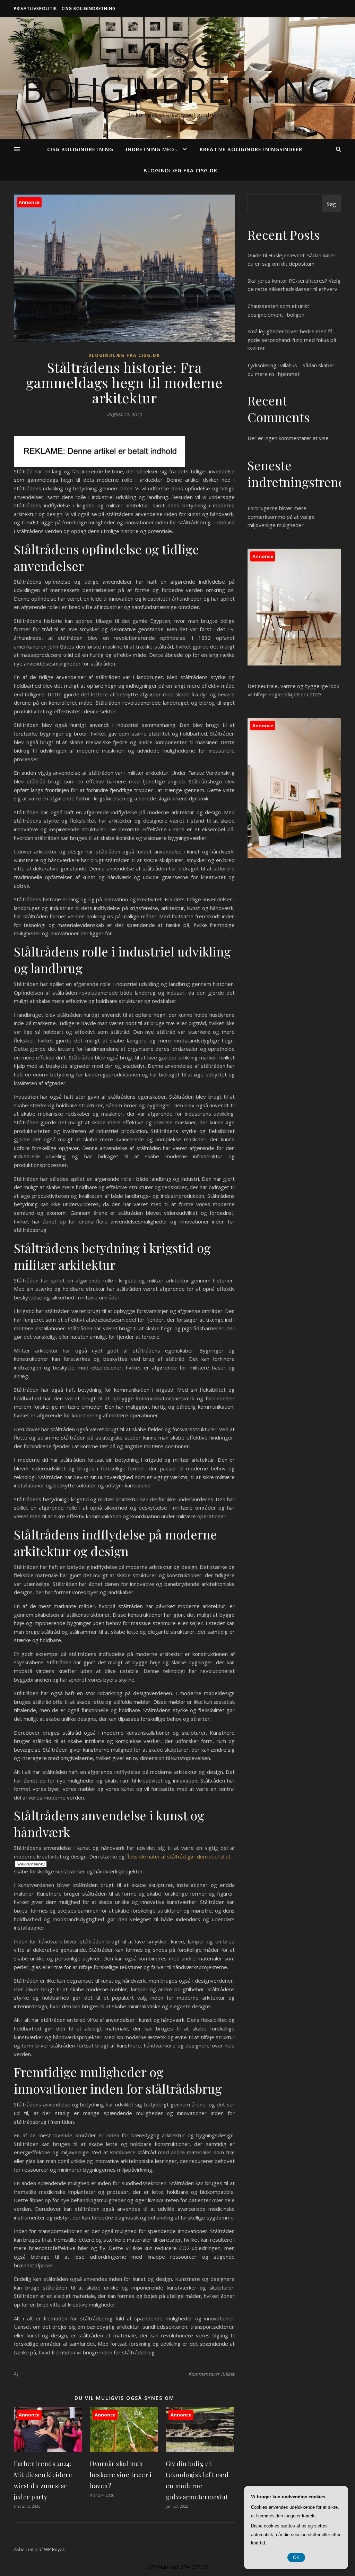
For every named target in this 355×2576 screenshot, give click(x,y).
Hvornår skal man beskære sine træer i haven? (121, 2475)
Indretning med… (152, 149)
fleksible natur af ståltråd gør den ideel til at (178, 1856)
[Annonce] (48, 2450)
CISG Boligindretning (89, 8)
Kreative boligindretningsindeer (251, 149)
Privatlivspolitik (35, 8)
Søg (331, 204)
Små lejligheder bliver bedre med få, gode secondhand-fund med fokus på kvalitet (292, 340)
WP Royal (54, 2549)
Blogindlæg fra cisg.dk (180, 170)
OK (296, 2557)
